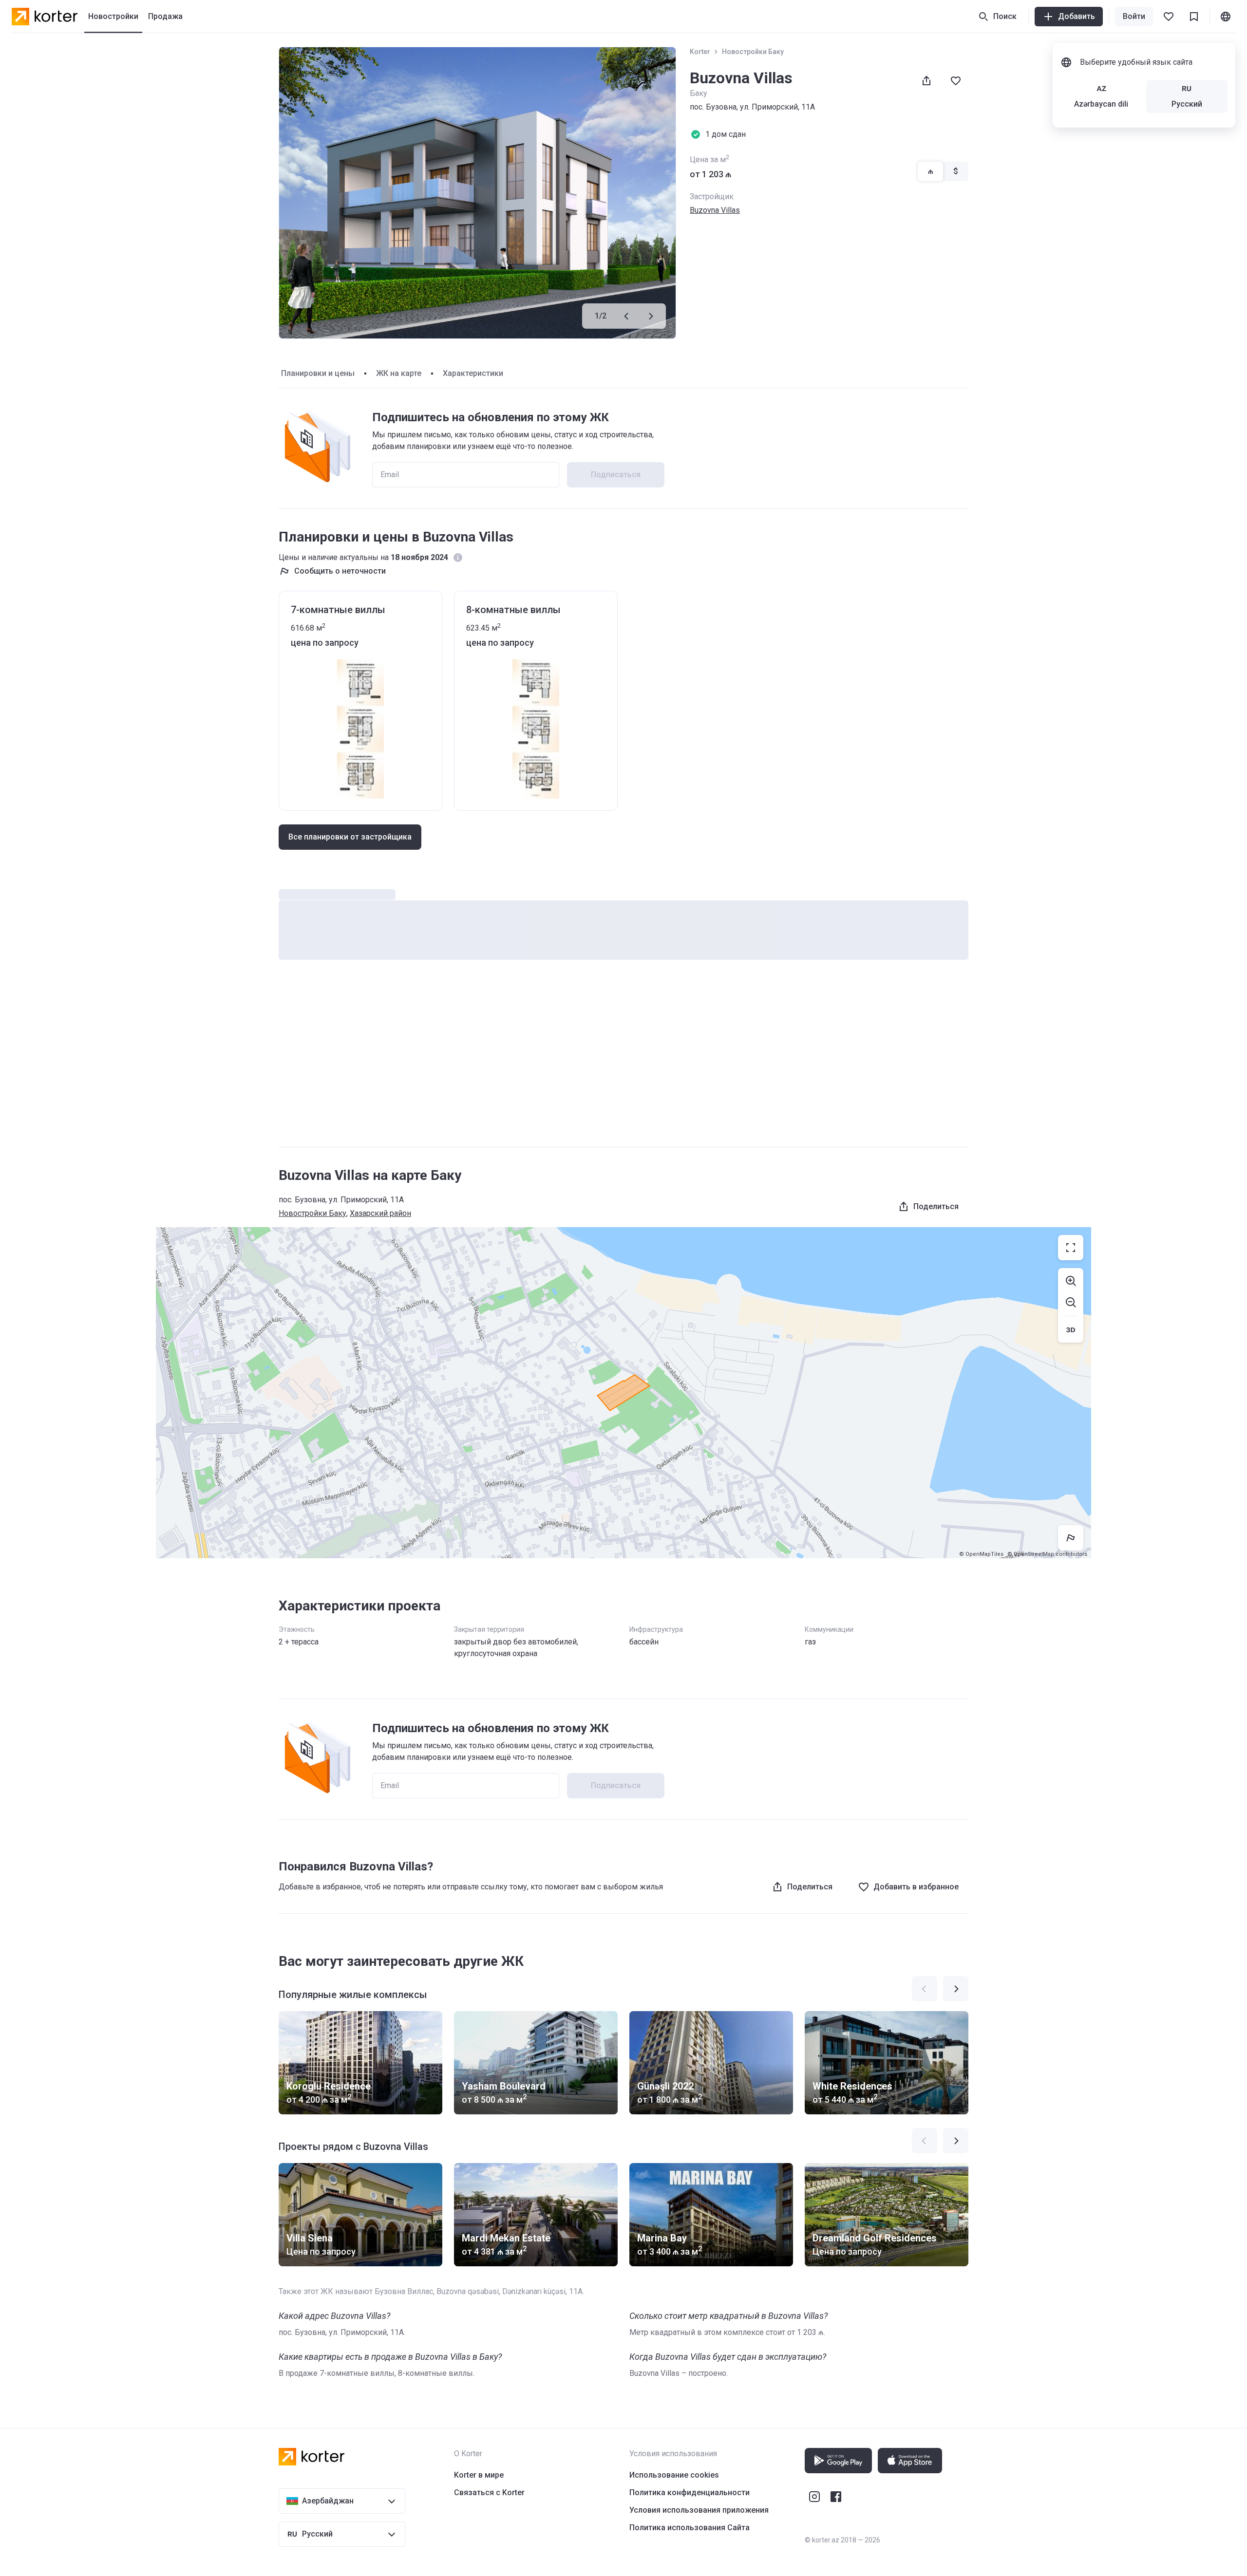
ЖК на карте (399, 373)
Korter (700, 52)
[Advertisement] (623, 1063)
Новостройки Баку (753, 52)
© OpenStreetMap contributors (1047, 1554)
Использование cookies (674, 2475)
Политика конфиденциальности (690, 2492)
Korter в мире (479, 2475)
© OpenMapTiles (981, 1554)
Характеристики (473, 373)
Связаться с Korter (489, 2492)
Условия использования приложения (699, 2510)
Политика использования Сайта (690, 2528)
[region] (623, 1393)
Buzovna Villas (715, 210)
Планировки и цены (318, 373)
